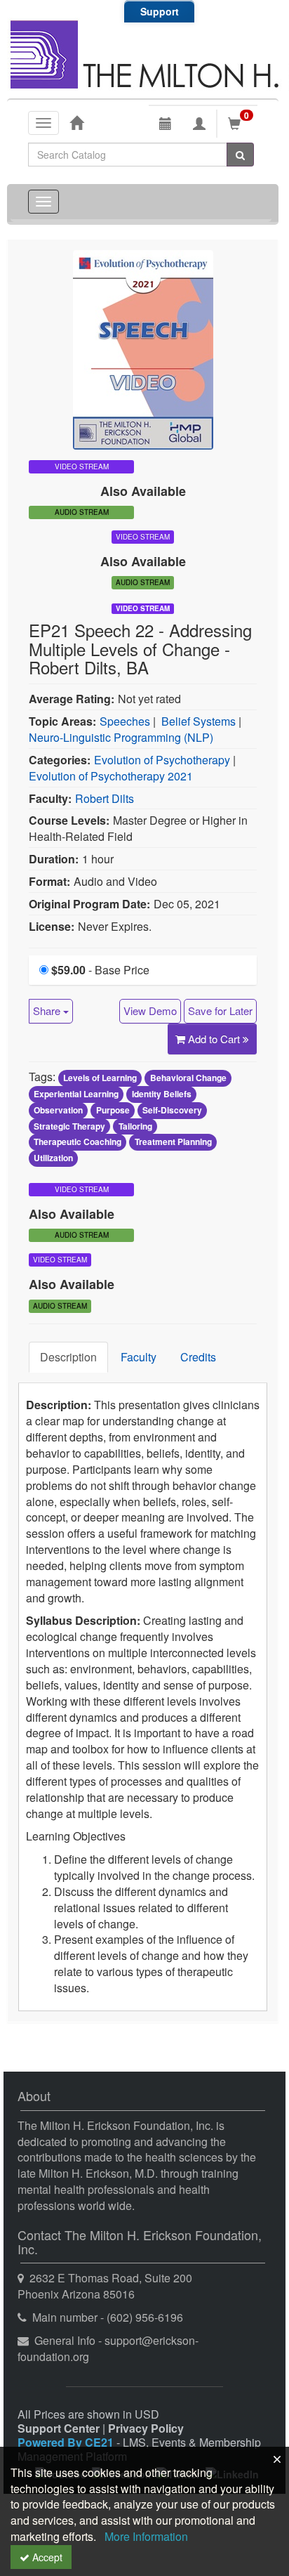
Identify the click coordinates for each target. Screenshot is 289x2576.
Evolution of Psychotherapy (162, 760)
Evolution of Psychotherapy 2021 (111, 776)
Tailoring (135, 1126)
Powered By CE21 (67, 2442)
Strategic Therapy (69, 1126)
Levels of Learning (100, 1078)
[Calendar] (166, 124)
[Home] (76, 122)
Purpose (113, 1110)
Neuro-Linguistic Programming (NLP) (121, 737)
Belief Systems (199, 721)
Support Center (59, 2428)
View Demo (150, 1011)
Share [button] (48, 1011)
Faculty (139, 1357)
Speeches (125, 721)
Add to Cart (215, 1039)
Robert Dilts (105, 798)
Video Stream (143, 608)
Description (68, 1357)
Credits (198, 1357)
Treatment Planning (173, 1142)
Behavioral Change (188, 1078)
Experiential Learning (76, 1094)
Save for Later (220, 1011)
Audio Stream (82, 512)
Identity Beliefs (162, 1094)
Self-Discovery (172, 1110)
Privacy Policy (146, 2428)
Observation (58, 1110)
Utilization (53, 1158)
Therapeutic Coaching (78, 1142)
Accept (46, 2557)
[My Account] (199, 124)
